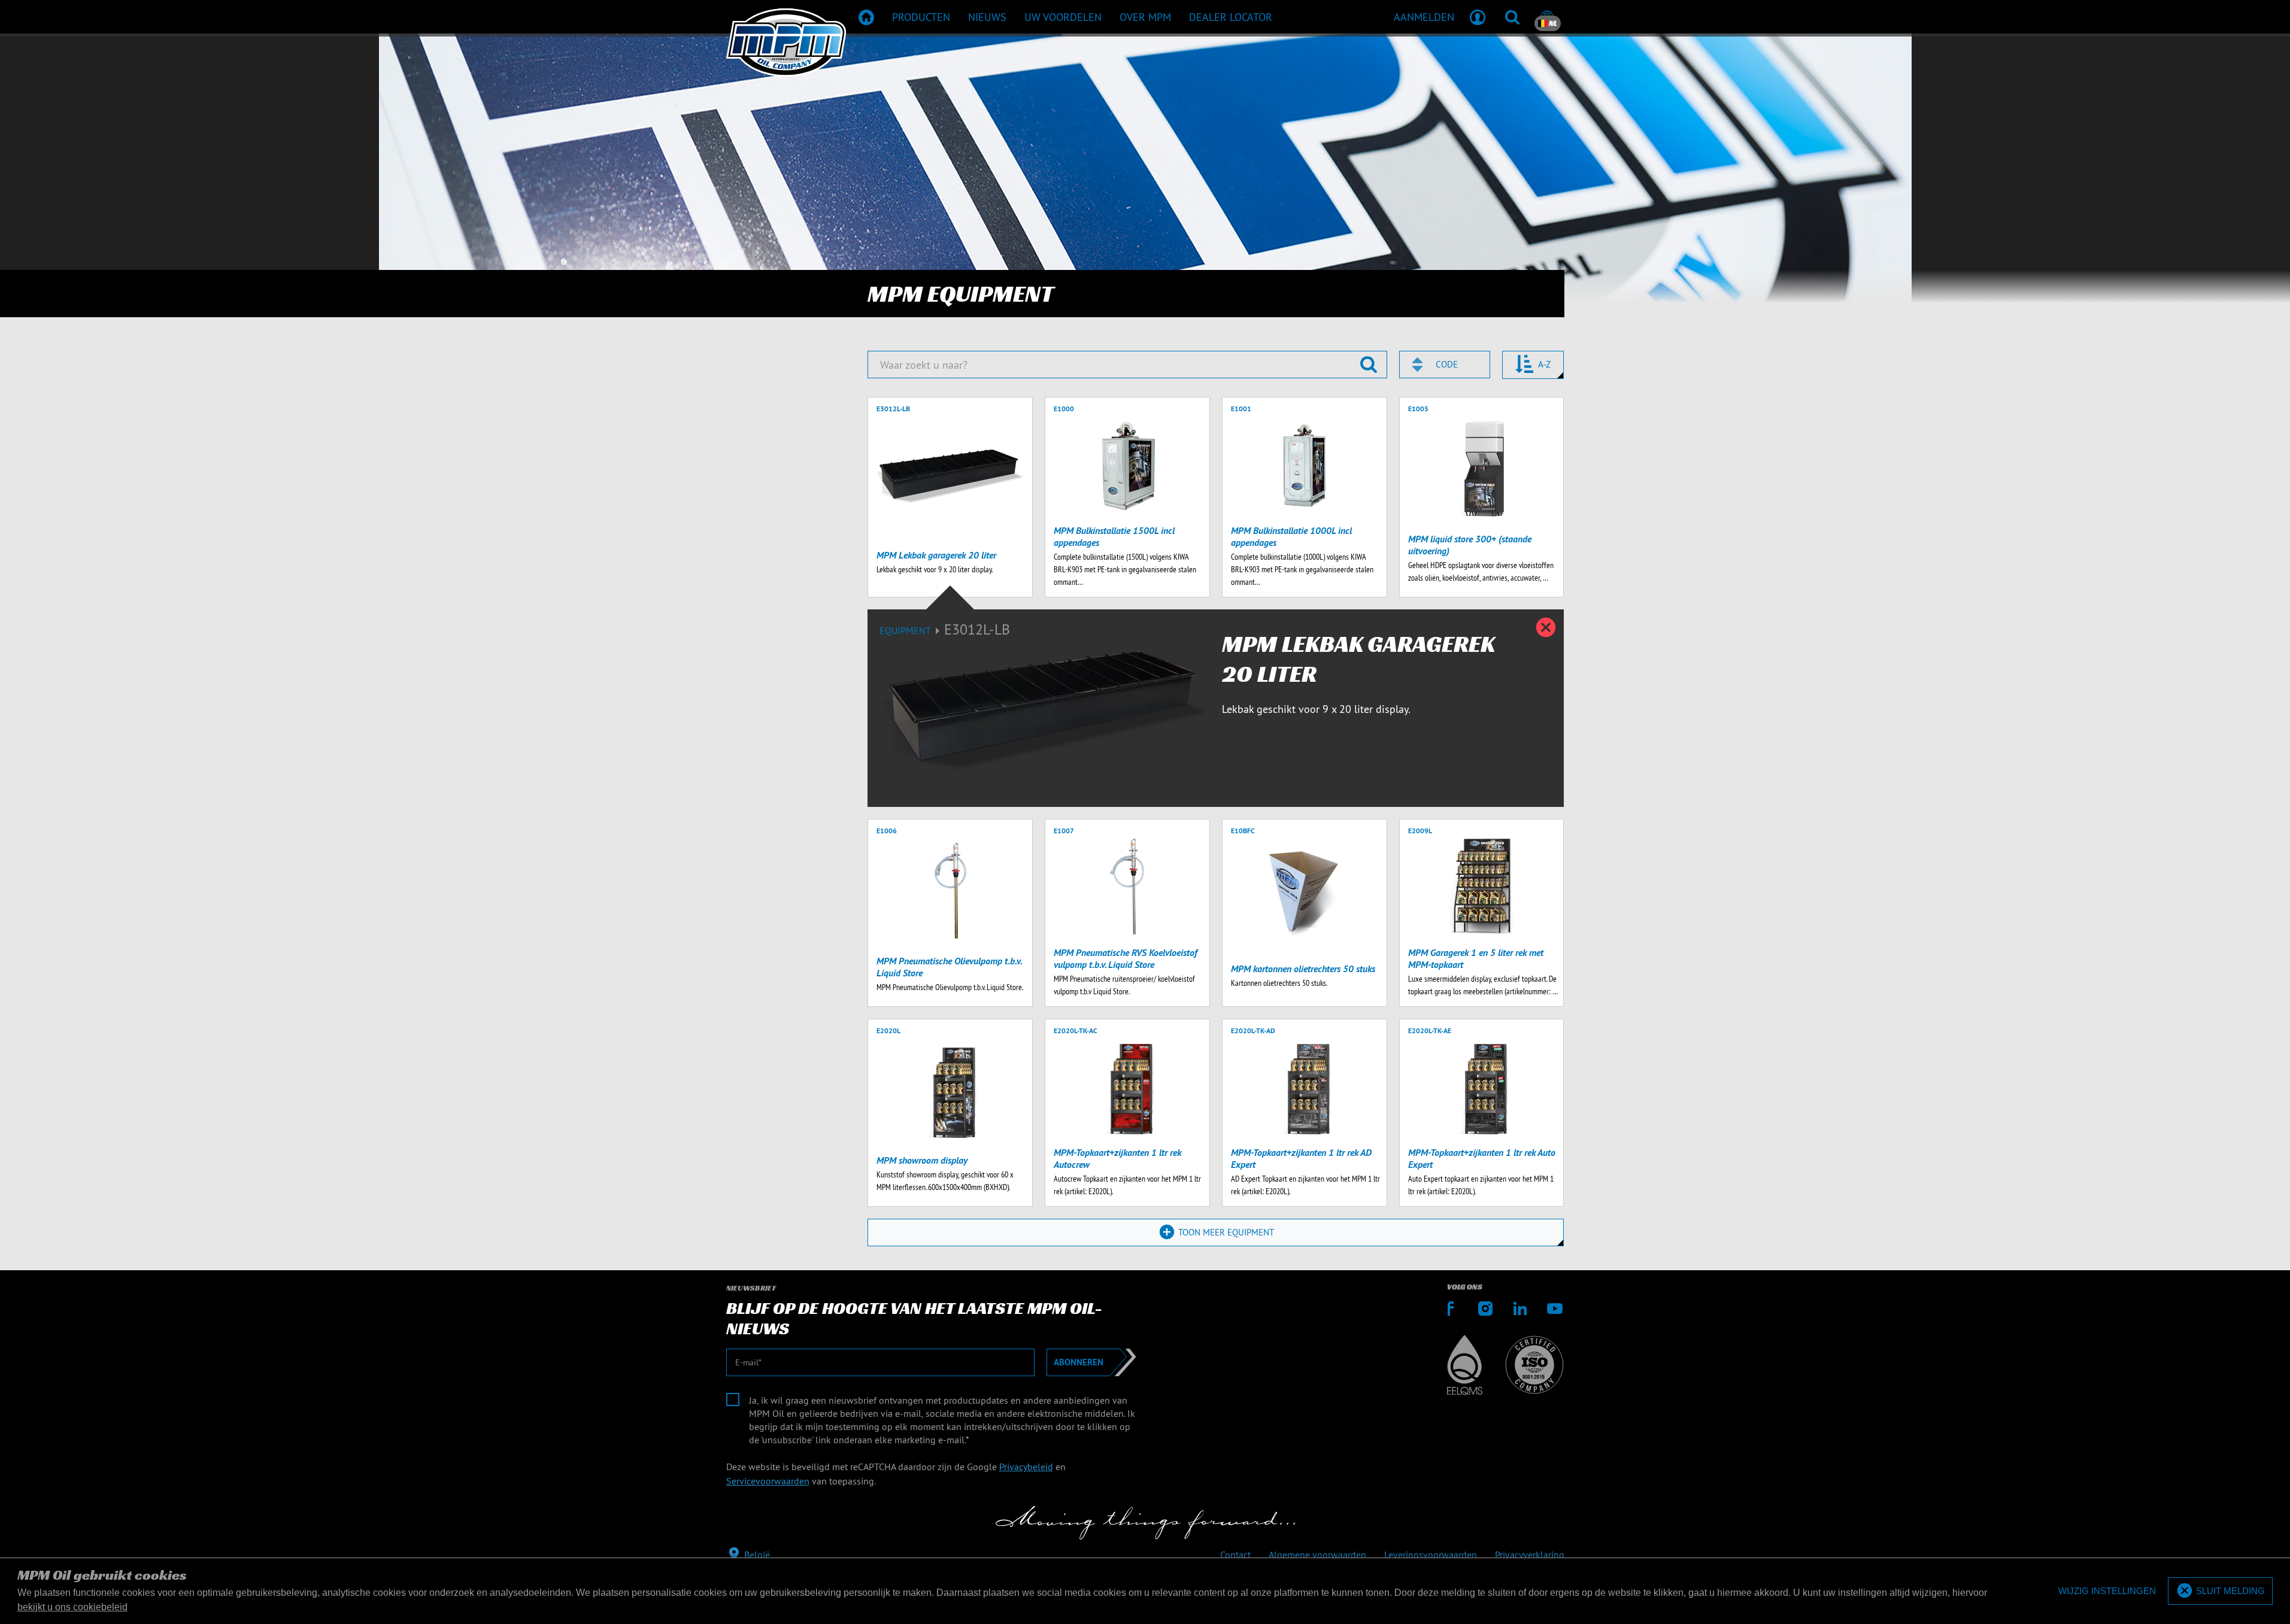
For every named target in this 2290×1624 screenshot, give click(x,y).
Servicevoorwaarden (768, 1481)
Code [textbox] (1447, 364)
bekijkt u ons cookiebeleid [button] (72, 1607)
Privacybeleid (1026, 1467)
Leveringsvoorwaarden (1431, 1555)
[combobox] (1445, 365)
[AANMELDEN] (1478, 17)
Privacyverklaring (1530, 1555)
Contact (1235, 1555)
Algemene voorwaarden (1317, 1555)
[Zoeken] (1512, 17)
